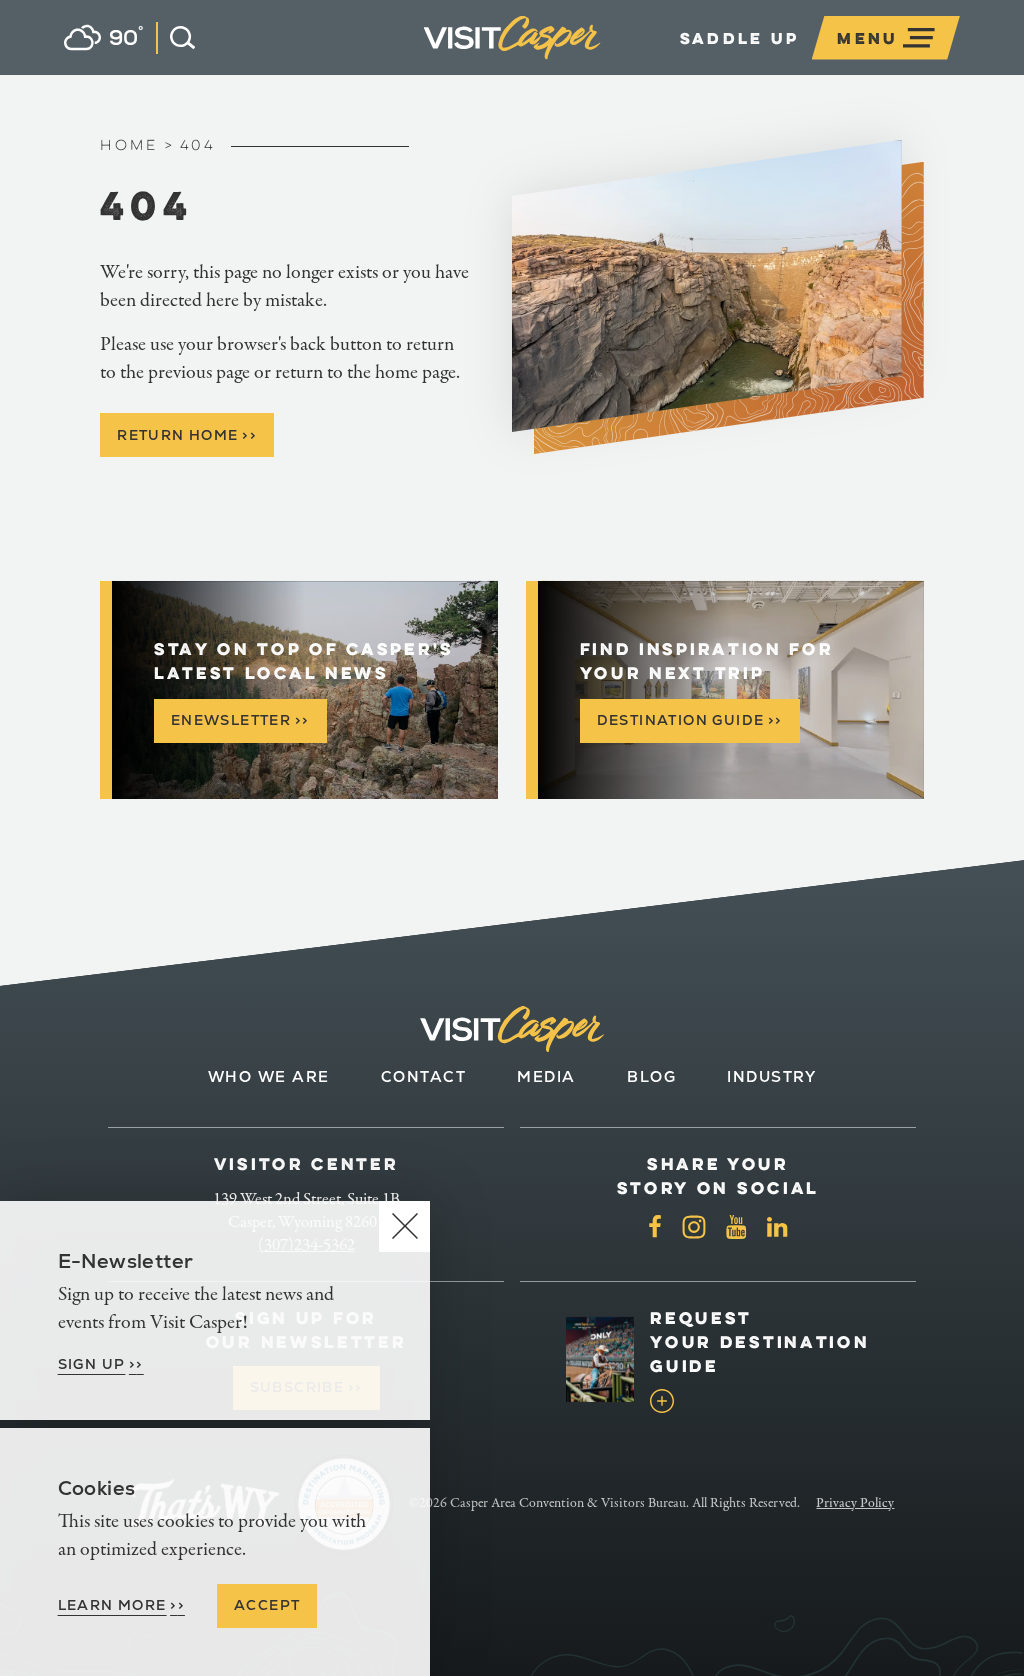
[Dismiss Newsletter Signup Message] (404, 1226)
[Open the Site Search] (175, 38)
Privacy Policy (855, 1503)
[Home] (600, 63)
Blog (651, 1076)
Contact (424, 1076)
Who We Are (269, 1076)
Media (546, 1076)
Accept (267, 1605)
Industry (771, 1076)
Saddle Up (740, 38)
